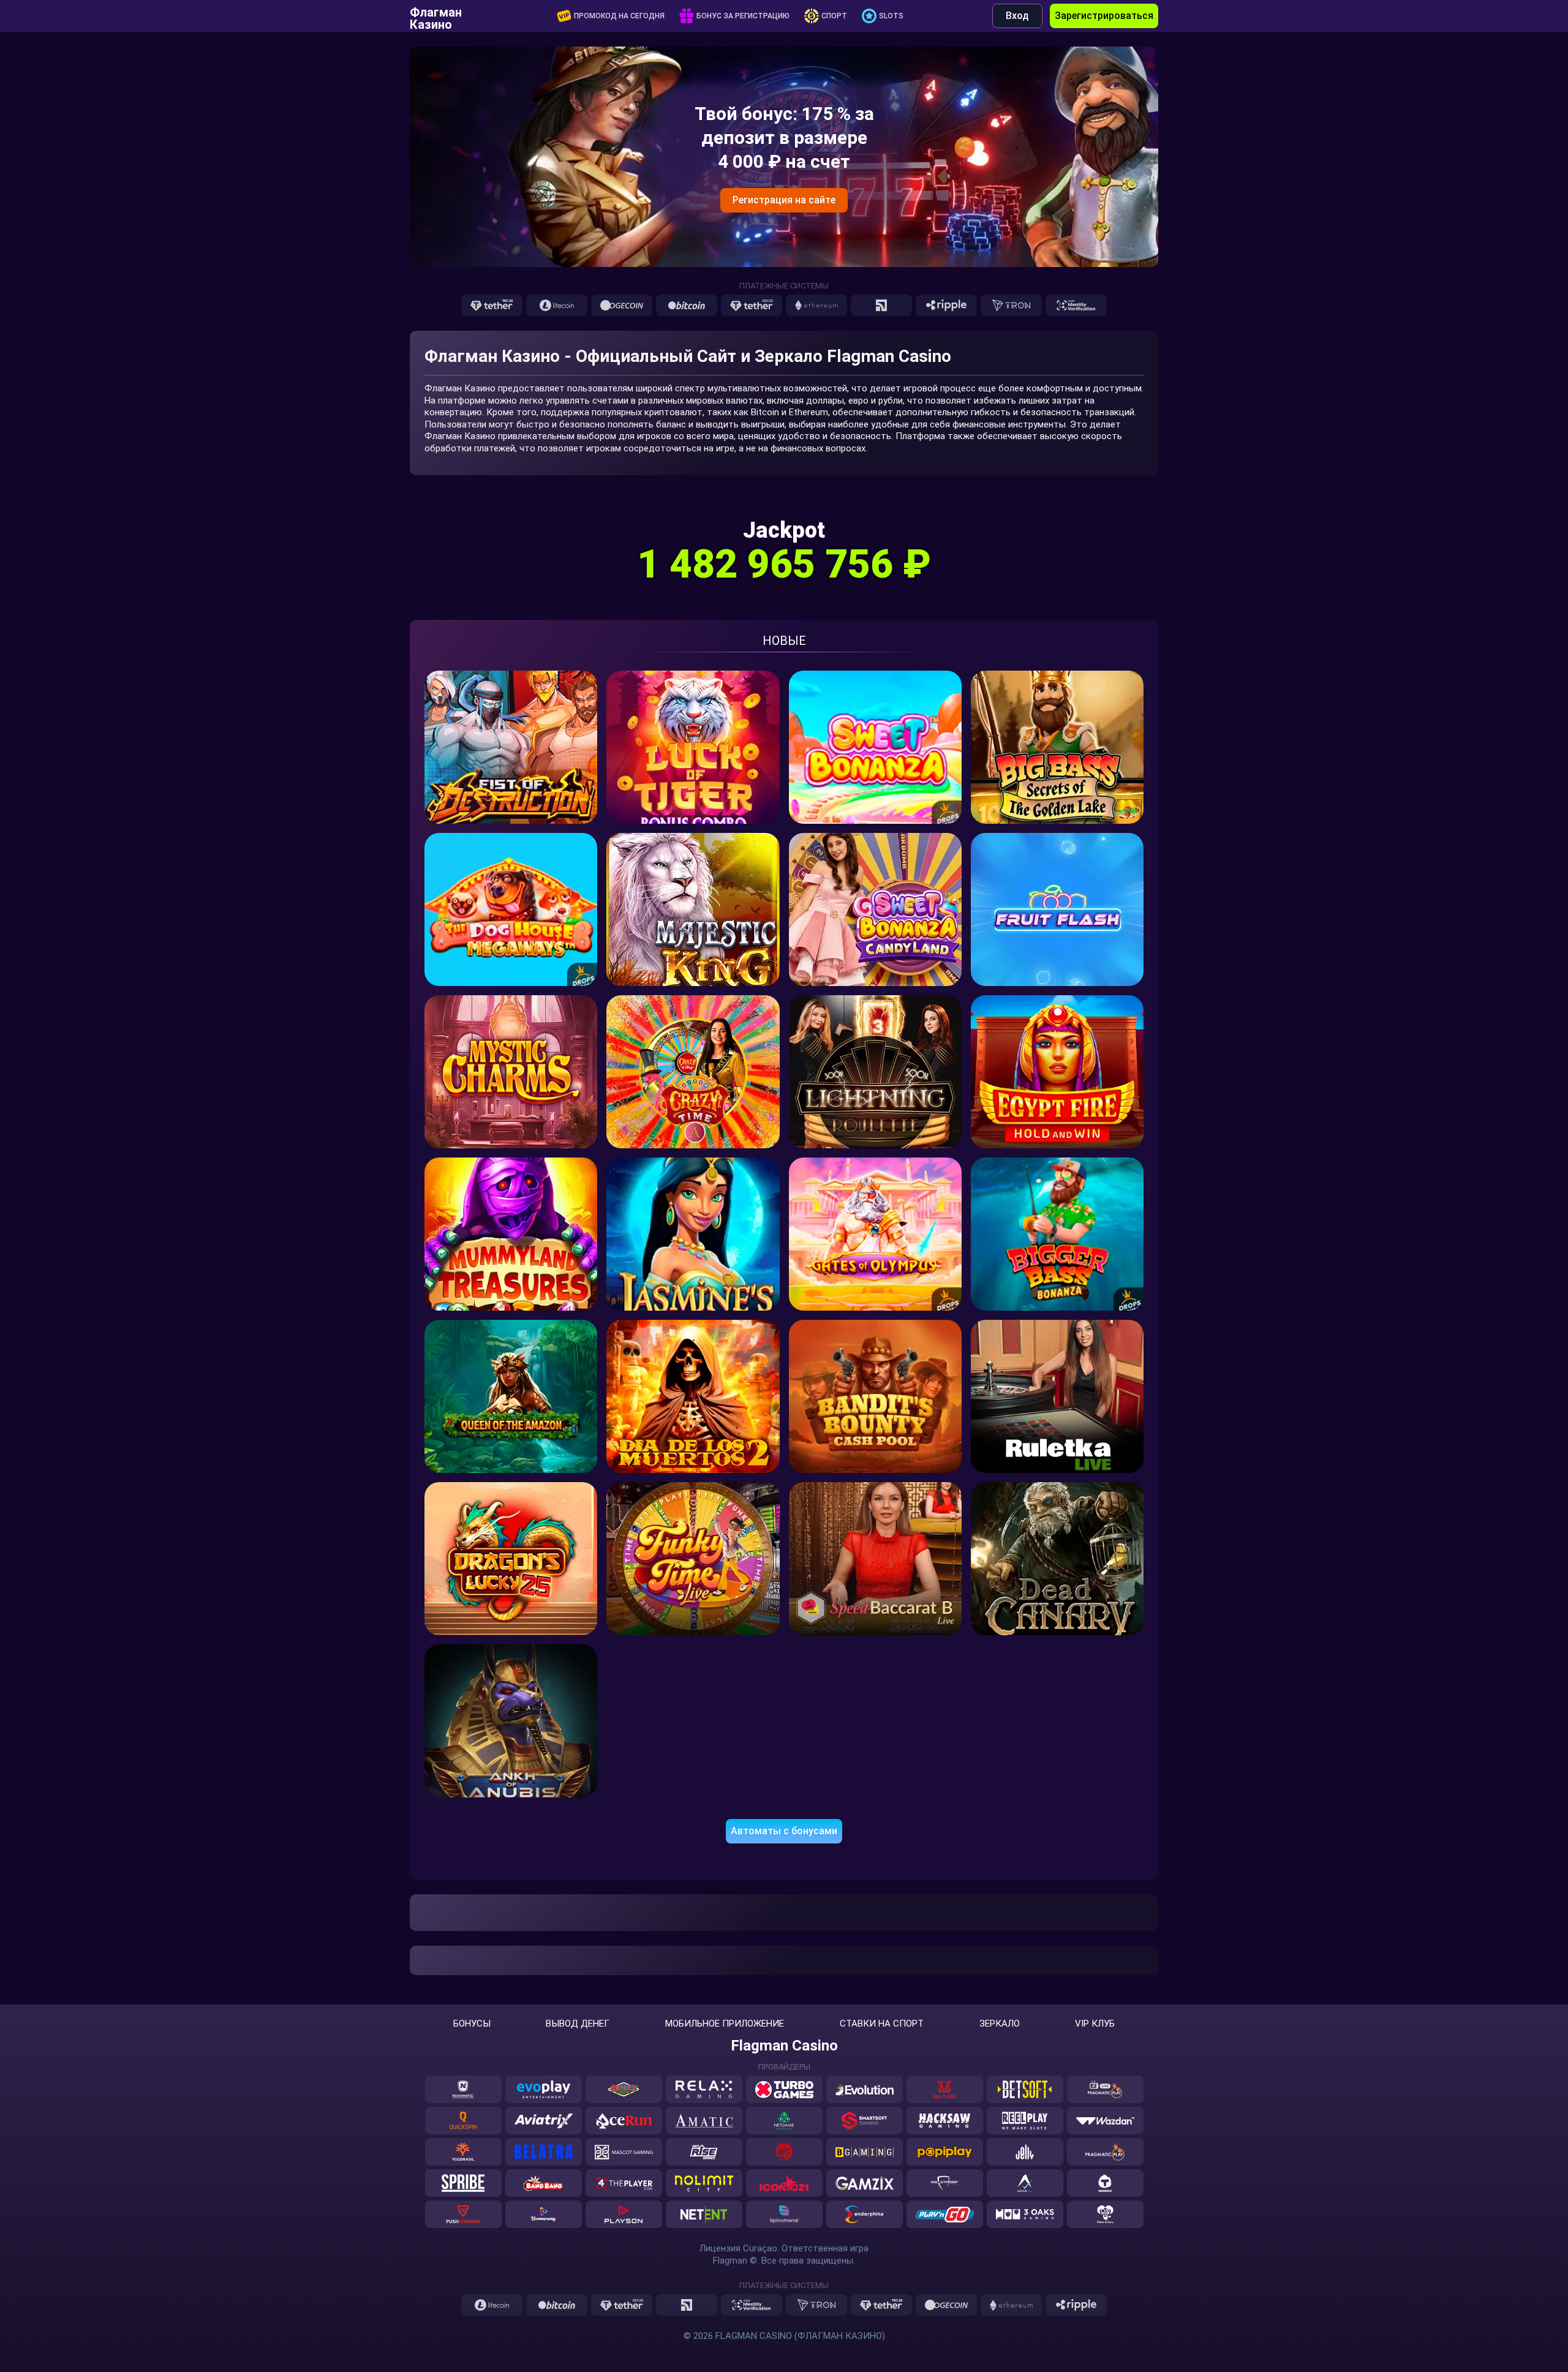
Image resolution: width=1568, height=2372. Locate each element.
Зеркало (1000, 2024)
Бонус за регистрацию (743, 16)
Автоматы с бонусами (784, 1831)
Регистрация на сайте (784, 200)
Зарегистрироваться (1104, 16)
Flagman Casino (784, 2046)
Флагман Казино (436, 16)
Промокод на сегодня (619, 16)
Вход (1017, 16)
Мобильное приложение (725, 2024)
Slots (891, 16)
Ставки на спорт (882, 2024)
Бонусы (472, 2024)
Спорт (834, 16)
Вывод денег (578, 2024)
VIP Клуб (1095, 2024)
